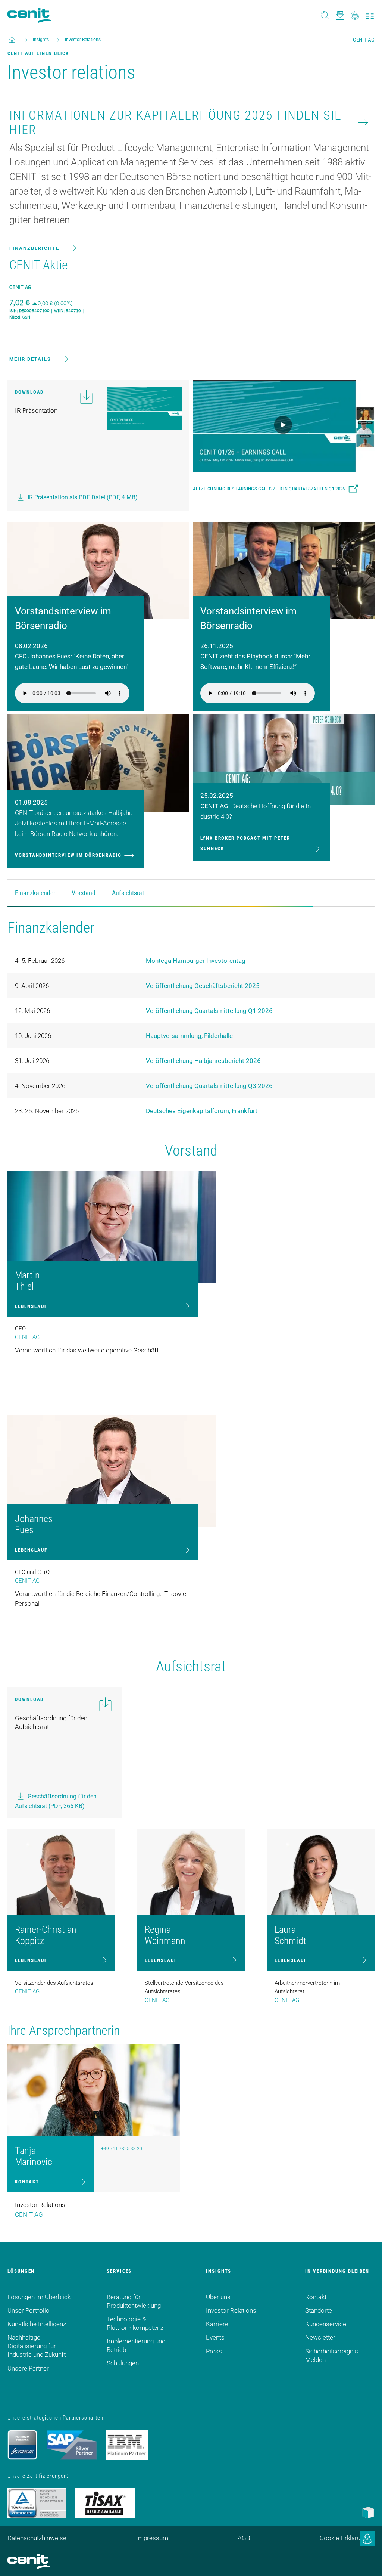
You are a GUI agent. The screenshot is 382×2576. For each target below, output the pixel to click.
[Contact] (340, 15)
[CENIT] (12, 40)
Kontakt (27, 2182)
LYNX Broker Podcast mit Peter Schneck (245, 843)
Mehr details (30, 359)
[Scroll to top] (367, 2561)
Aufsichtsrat (128, 893)
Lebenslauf (31, 1306)
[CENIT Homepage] (29, 15)
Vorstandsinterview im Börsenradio (68, 855)
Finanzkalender (35, 893)
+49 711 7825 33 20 (122, 2149)
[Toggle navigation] (370, 15)
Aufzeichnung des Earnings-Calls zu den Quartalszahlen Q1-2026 (269, 489)
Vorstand (84, 893)
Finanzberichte (34, 248)
